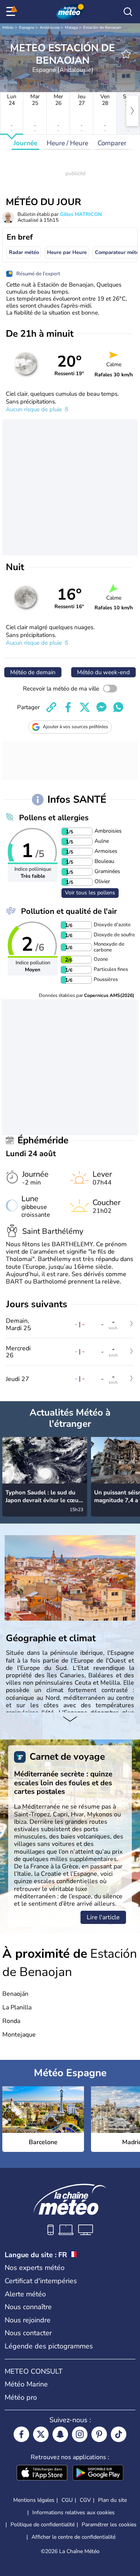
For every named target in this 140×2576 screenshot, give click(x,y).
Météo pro (21, 2397)
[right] (132, 111)
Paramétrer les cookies (109, 2525)
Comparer (112, 143)
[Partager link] (51, 707)
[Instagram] (80, 2434)
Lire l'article (103, 1917)
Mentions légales (34, 2500)
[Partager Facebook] (68, 707)
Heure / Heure (67, 143)
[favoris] (126, 54)
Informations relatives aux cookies (73, 2513)
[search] (128, 12)
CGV (85, 2500)
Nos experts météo (35, 2268)
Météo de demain (33, 672)
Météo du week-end (103, 672)
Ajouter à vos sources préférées (75, 727)
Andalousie (50, 28)
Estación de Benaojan (102, 28)
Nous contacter (28, 2333)
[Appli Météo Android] (98, 2473)
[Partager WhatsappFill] (118, 707)
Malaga (71, 28)
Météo (8, 28)
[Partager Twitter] (85, 707)
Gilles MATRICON (81, 214)
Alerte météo (25, 2294)
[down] (70, 1720)
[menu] (12, 12)
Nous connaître (28, 2307)
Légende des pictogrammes (49, 2346)
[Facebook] (21, 2434)
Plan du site (112, 2500)
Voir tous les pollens (90, 893)
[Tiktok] (119, 2434)
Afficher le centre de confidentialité (73, 2537)
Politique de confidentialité (43, 2525)
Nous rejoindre (28, 2320)
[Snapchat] (60, 2434)
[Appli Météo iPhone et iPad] (42, 2473)
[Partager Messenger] (101, 707)
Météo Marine (26, 2384)
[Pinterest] (99, 2434)
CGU (67, 2500)
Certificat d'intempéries (41, 2281)
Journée (25, 143)
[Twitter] (41, 2434)
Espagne (27, 28)
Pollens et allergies (54, 818)
